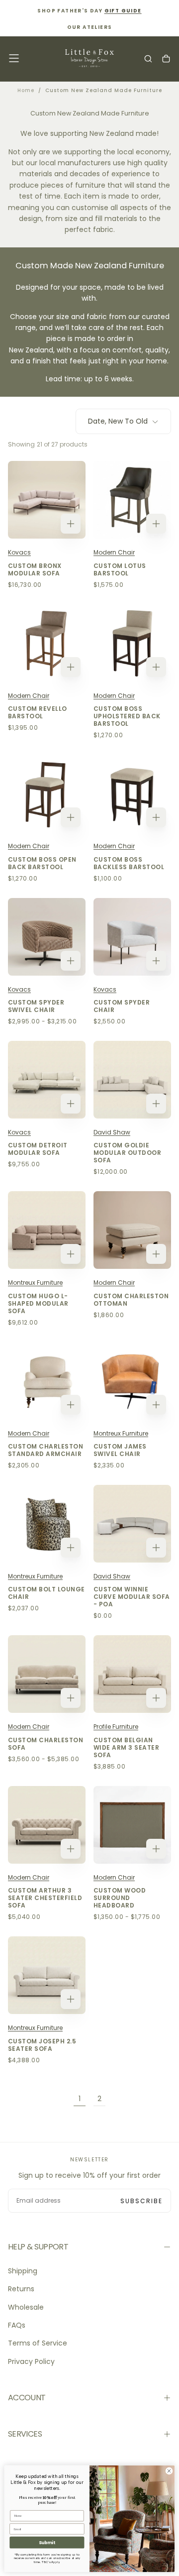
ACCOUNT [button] (27, 2398)
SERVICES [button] (25, 2434)
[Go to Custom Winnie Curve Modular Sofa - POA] (132, 1524)
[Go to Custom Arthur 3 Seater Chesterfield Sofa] (47, 1825)
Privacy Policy (31, 2361)
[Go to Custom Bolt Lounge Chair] (47, 1524)
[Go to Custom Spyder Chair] (132, 937)
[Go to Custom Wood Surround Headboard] (132, 1825)
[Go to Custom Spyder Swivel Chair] (47, 937)
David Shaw (112, 1132)
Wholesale (26, 2307)
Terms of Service (38, 2343)
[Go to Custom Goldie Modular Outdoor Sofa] (132, 1080)
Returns (21, 2289)
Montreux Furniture (35, 1283)
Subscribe (141, 2201)
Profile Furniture (116, 1727)
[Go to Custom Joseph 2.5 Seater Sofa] (47, 1975)
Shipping (23, 2271)
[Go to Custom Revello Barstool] (47, 643)
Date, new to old (118, 421)
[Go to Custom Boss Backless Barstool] (132, 793)
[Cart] (166, 59)
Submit (47, 2542)
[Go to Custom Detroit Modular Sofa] (47, 1080)
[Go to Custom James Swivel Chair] (132, 1381)
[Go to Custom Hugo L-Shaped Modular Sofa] (47, 1230)
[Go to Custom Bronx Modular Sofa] (47, 500)
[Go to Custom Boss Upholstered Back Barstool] (132, 643)
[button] (14, 58)
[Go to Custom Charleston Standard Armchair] (47, 1381)
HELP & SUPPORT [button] (38, 2247)
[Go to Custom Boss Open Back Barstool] (47, 793)
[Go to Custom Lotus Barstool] (132, 500)
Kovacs (19, 552)
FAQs (17, 2325)
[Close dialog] (169, 2471)
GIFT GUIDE (123, 11)
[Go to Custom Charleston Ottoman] (132, 1230)
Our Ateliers (90, 27)
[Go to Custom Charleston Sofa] (47, 1674)
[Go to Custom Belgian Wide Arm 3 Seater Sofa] (132, 1674)
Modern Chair (114, 552)
